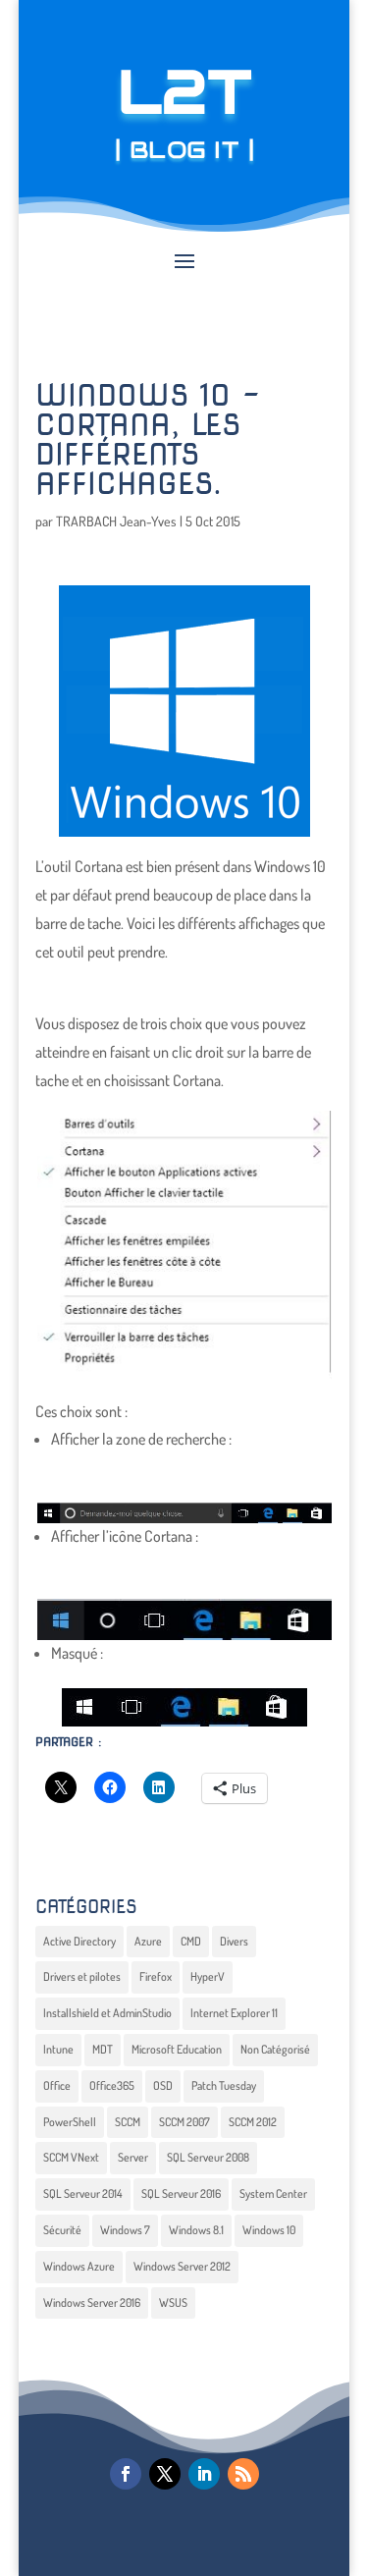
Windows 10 (269, 2230)
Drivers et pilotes (82, 1976)
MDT (103, 2049)
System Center (273, 2193)
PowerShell (70, 2122)
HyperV (208, 1976)
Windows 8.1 (196, 2230)
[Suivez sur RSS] (243, 2474)
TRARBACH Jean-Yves (116, 521)
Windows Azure (79, 2266)
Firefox (156, 1976)
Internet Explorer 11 (234, 2013)
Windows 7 (125, 2230)
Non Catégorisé (275, 2049)
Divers (234, 1941)
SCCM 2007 (184, 2122)
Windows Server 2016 (92, 2302)
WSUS (173, 2302)
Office (57, 2085)
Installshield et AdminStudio (107, 2013)
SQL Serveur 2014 (83, 2193)
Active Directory (79, 1941)
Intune (58, 2049)
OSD (163, 2085)
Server (133, 2157)
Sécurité (62, 2230)
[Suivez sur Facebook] (126, 2474)
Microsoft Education (177, 2049)
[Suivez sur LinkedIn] (204, 2474)
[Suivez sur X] (165, 2474)
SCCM (128, 2122)
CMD (191, 1941)
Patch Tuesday (224, 2085)
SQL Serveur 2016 (181, 2193)
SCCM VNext (71, 2157)
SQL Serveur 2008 (208, 2157)
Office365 (112, 2085)
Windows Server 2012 (182, 2266)
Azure (148, 1941)
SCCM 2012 (253, 2122)
